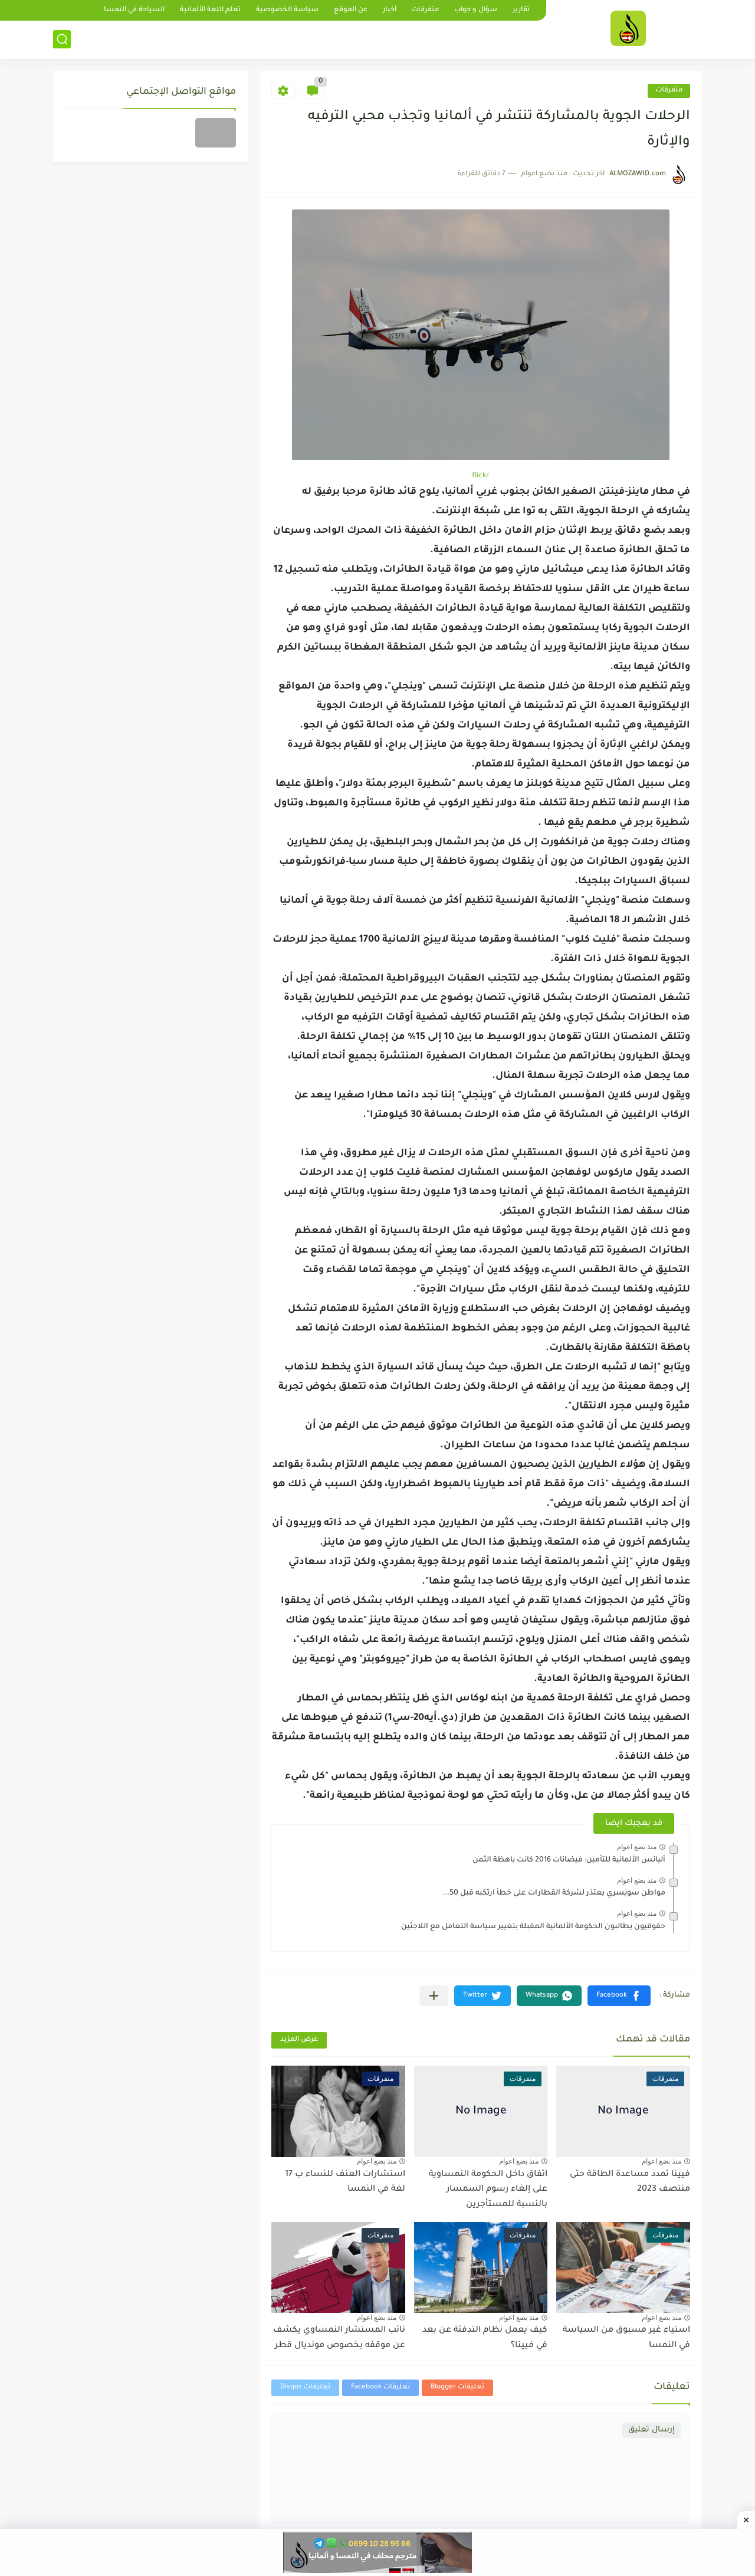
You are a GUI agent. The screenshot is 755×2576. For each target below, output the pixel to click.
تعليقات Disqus (305, 2387)
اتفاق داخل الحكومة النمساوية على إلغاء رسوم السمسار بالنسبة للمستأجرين (488, 2190)
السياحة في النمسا (134, 10)
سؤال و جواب (476, 10)
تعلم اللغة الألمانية (210, 10)
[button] (619, 1996)
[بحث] (62, 39)
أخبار (390, 10)
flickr (481, 476)
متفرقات (425, 10)
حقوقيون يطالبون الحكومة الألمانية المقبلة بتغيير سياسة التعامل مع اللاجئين (533, 1927)
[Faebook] (216, 133)
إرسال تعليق (651, 2430)
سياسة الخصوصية (287, 10)
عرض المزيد (299, 2040)
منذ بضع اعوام (637, 1847)
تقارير (521, 10)
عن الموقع (351, 10)
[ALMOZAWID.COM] (628, 28)
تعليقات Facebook (380, 2387)
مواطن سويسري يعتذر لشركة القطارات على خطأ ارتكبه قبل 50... (554, 1893)
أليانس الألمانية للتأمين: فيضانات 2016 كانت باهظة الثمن (569, 1860)
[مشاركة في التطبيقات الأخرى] (434, 1996)
